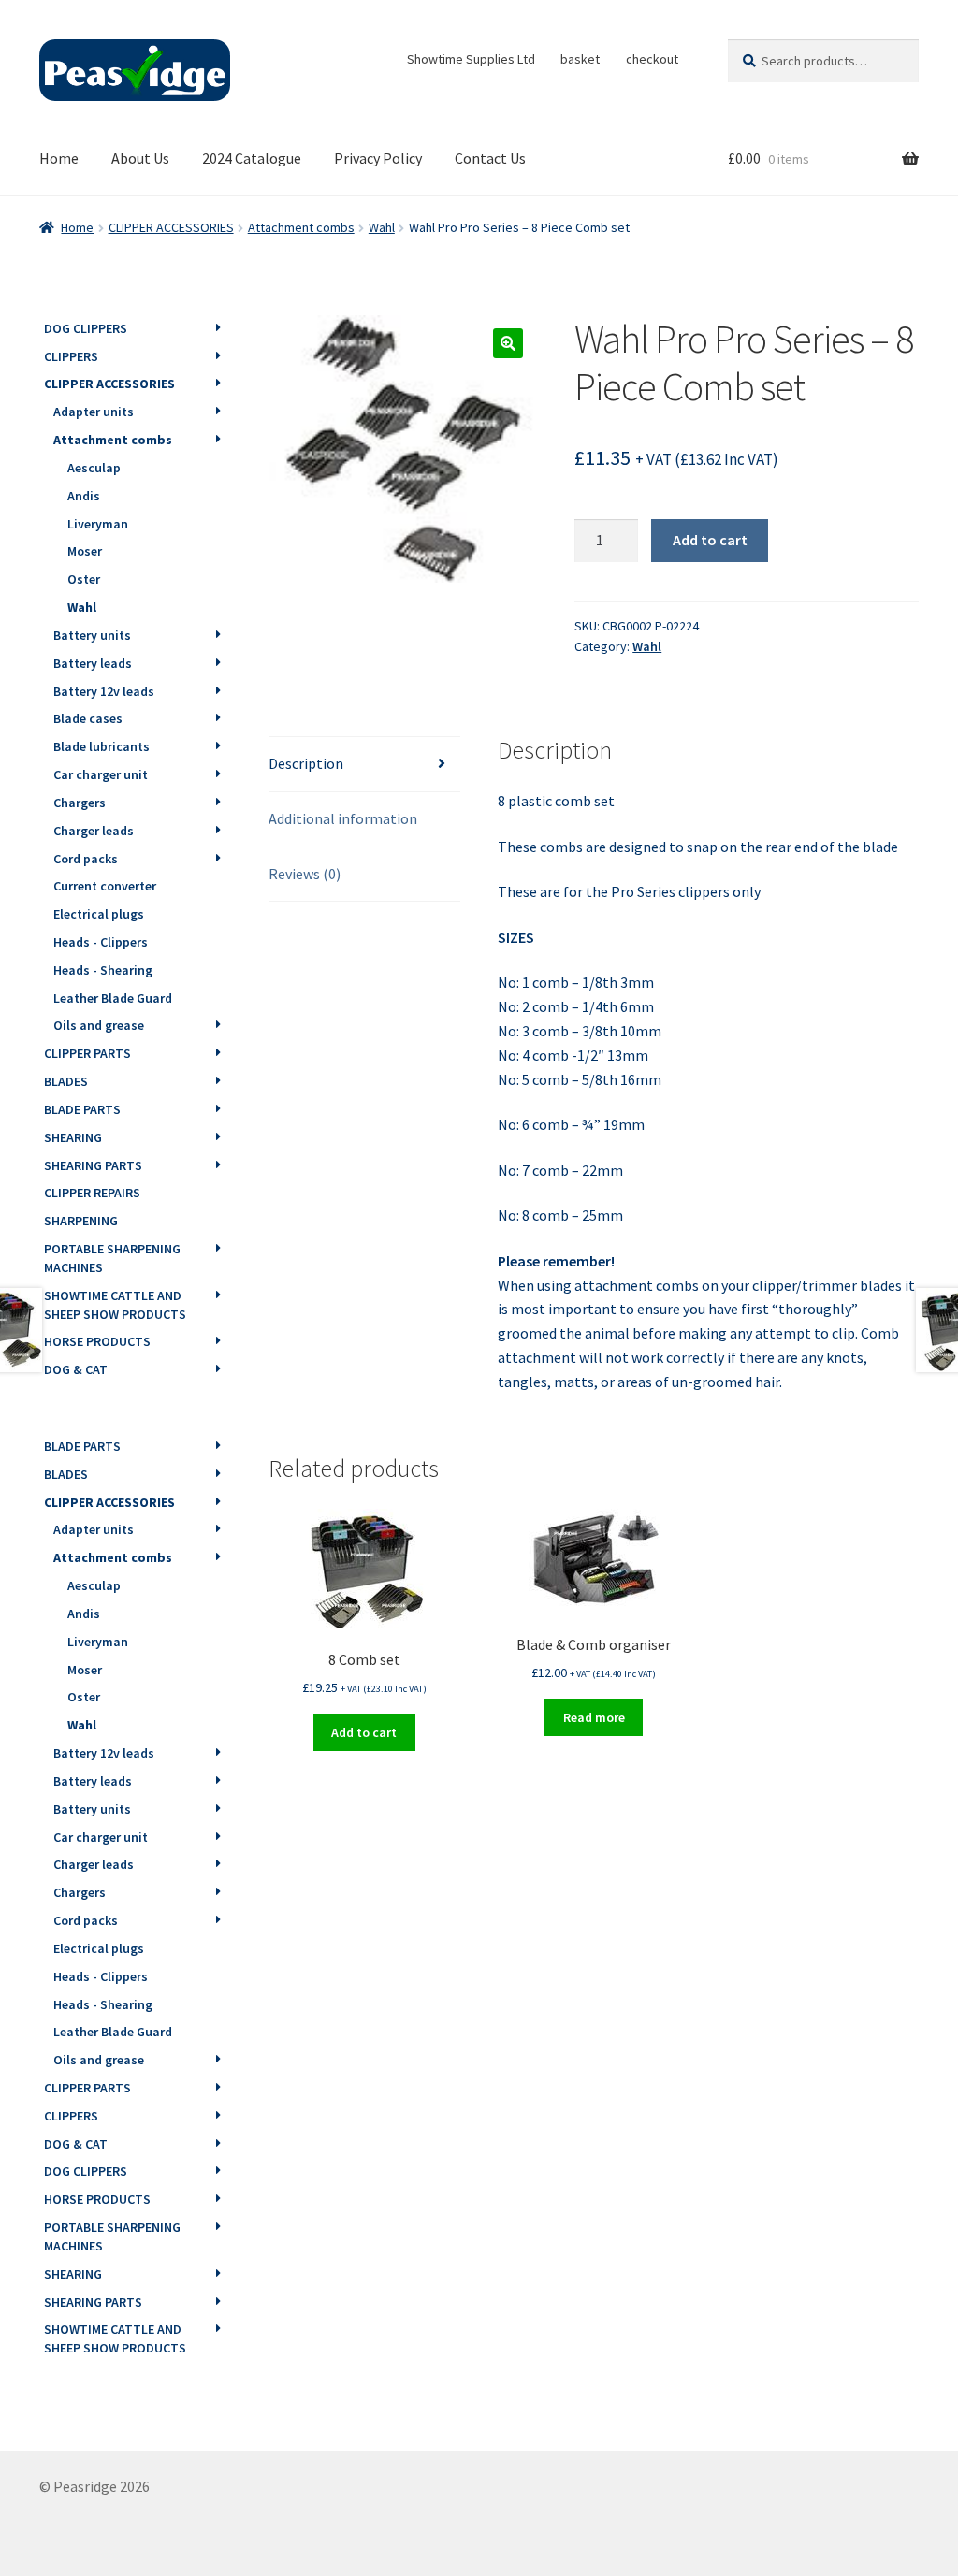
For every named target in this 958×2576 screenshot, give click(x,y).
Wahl (382, 227)
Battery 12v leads (104, 691)
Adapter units (94, 412)
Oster (84, 579)
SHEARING (73, 1137)
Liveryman (98, 524)
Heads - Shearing (103, 970)
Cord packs (86, 859)
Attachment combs (301, 227)
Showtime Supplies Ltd (471, 59)
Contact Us (490, 158)
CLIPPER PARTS (87, 1053)
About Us (140, 158)
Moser (85, 551)
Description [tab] (306, 763)
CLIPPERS (71, 356)
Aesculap (94, 468)
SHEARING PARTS (93, 1165)
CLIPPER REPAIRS (92, 1193)
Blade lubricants (102, 746)
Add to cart (710, 540)
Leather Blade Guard (113, 998)
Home (59, 158)
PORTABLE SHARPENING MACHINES (112, 1258)
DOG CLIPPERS (86, 328)
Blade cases (88, 718)
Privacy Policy (378, 158)
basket (580, 59)
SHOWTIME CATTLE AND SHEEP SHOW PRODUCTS (115, 1305)
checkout (652, 59)
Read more (594, 1717)
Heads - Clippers (101, 942)
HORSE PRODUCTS (97, 1341)
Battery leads (93, 663)
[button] (508, 343)
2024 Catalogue (252, 158)
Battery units (92, 635)
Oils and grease (99, 1025)
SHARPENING (81, 1221)
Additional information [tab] (343, 818)
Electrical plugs (99, 914)
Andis (84, 496)
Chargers (80, 803)
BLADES (66, 1081)
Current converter (105, 886)
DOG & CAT (76, 1369)
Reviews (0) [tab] (305, 874)
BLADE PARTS (82, 1109)
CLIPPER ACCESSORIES (171, 227)
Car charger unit (101, 774)
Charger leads (94, 831)
